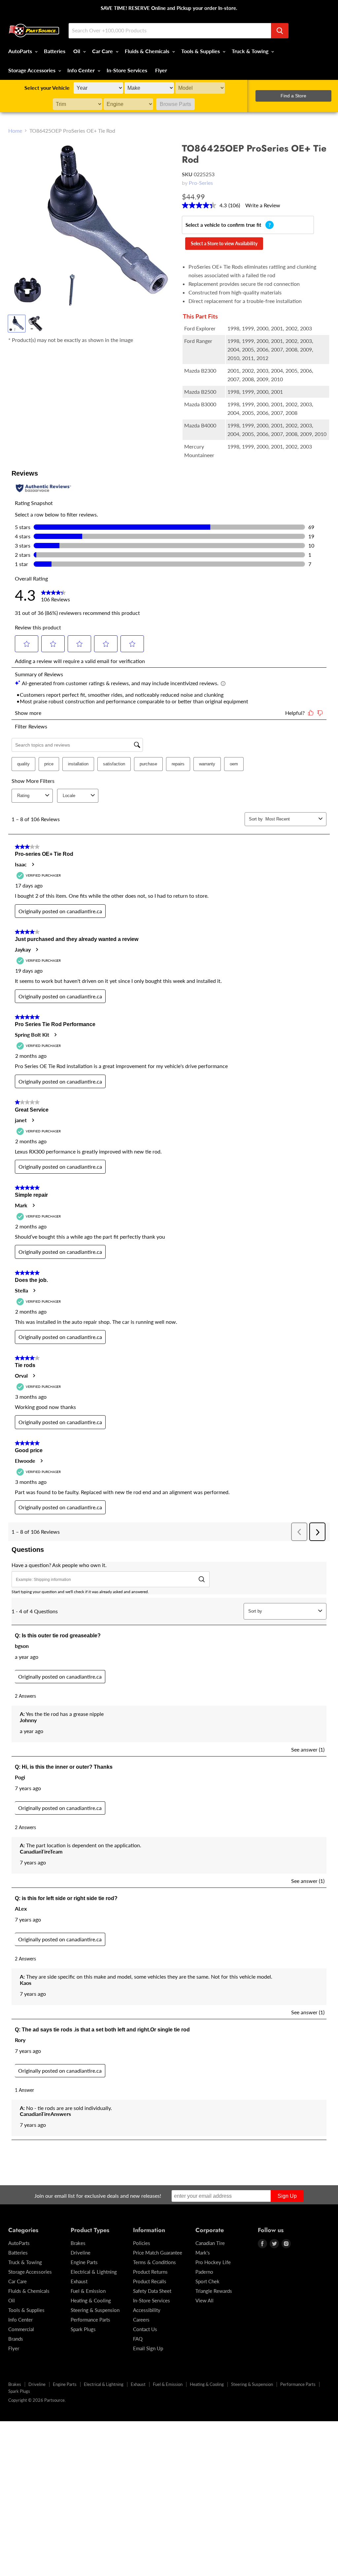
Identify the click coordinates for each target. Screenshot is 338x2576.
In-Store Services (127, 70)
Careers (141, 2320)
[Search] (280, 31)
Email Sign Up (148, 2348)
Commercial (21, 2329)
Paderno (204, 2272)
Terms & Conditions (154, 2262)
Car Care (103, 51)
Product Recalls (150, 2281)
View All (204, 2300)
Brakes (78, 2243)
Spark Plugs (83, 2329)
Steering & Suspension (95, 2310)
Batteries (55, 51)
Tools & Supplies (201, 51)
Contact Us (145, 2329)
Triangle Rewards (214, 2291)
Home (15, 131)
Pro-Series (201, 183)
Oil (77, 51)
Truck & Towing (251, 51)
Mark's (203, 2253)
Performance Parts (90, 2320)
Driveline (81, 2253)
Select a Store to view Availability (224, 243)
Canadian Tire (210, 2243)
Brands (16, 2339)
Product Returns (150, 2272)
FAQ (138, 2339)
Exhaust (79, 2281)
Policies (142, 2243)
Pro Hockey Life (213, 2262)
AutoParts (21, 51)
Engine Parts (84, 2262)
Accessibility (147, 2310)
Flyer (161, 70)
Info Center (82, 70)
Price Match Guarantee (158, 2253)
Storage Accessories (33, 70)
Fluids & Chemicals (148, 51)
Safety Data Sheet (152, 2291)
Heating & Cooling (91, 2300)
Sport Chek (207, 2281)
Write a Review (263, 205)
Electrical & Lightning (94, 2272)
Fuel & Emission (88, 2291)
